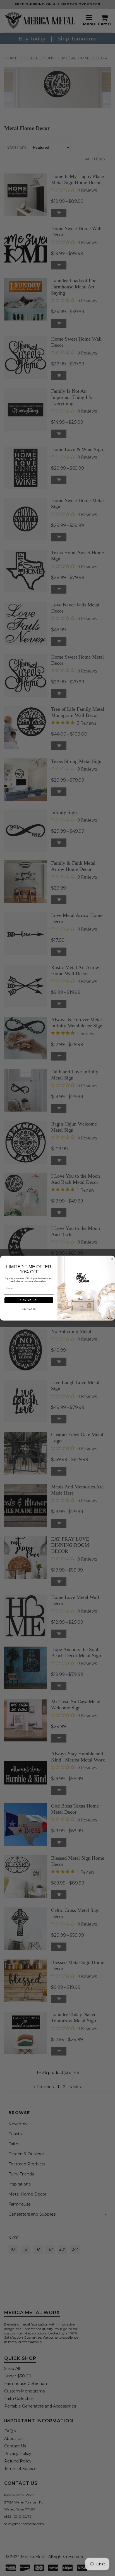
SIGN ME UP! (29, 1300)
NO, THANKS (29, 1309)
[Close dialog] (112, 1259)
